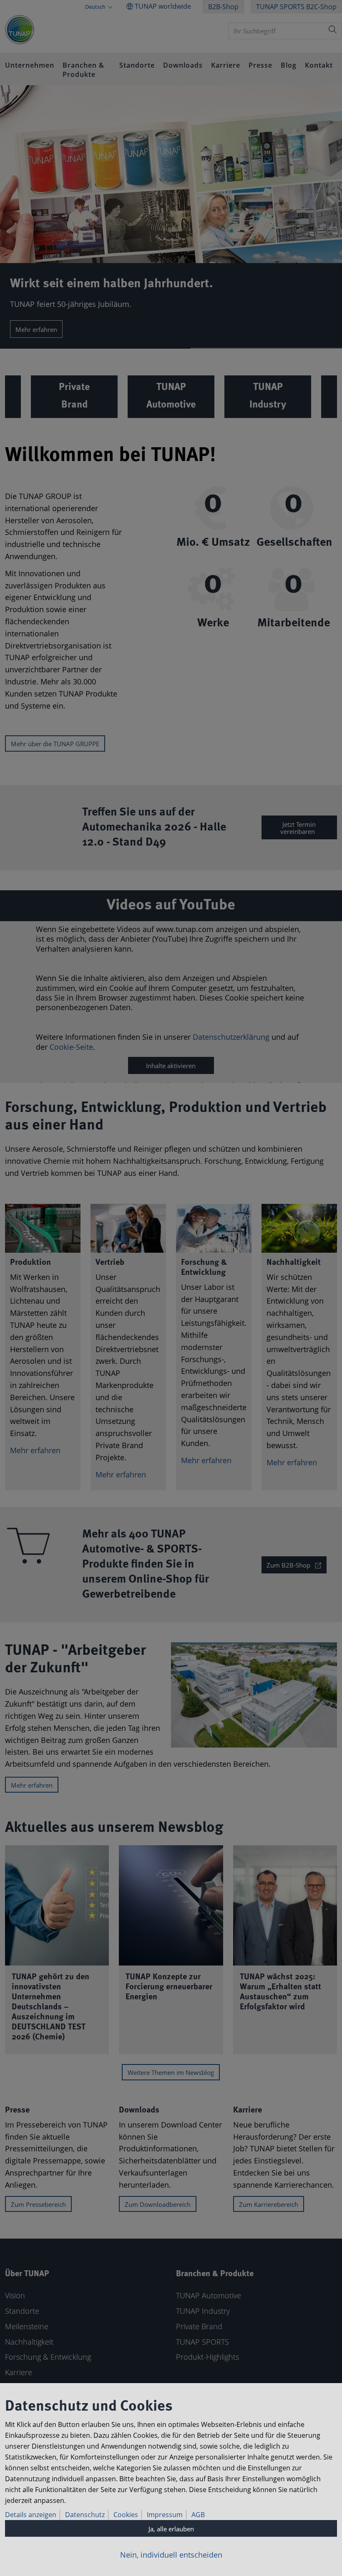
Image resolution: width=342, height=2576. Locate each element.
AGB (198, 2515)
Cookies (126, 2515)
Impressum (165, 2515)
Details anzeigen (31, 2515)
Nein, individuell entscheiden (171, 2555)
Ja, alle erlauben (171, 2529)
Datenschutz (85, 2515)
